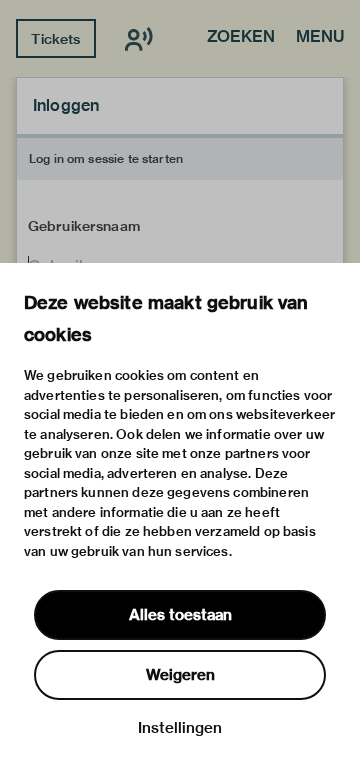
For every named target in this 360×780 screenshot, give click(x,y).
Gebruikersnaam (84, 226)
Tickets (55, 39)
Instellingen (180, 728)
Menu (320, 38)
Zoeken (241, 38)
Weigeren (180, 675)
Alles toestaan (180, 615)
